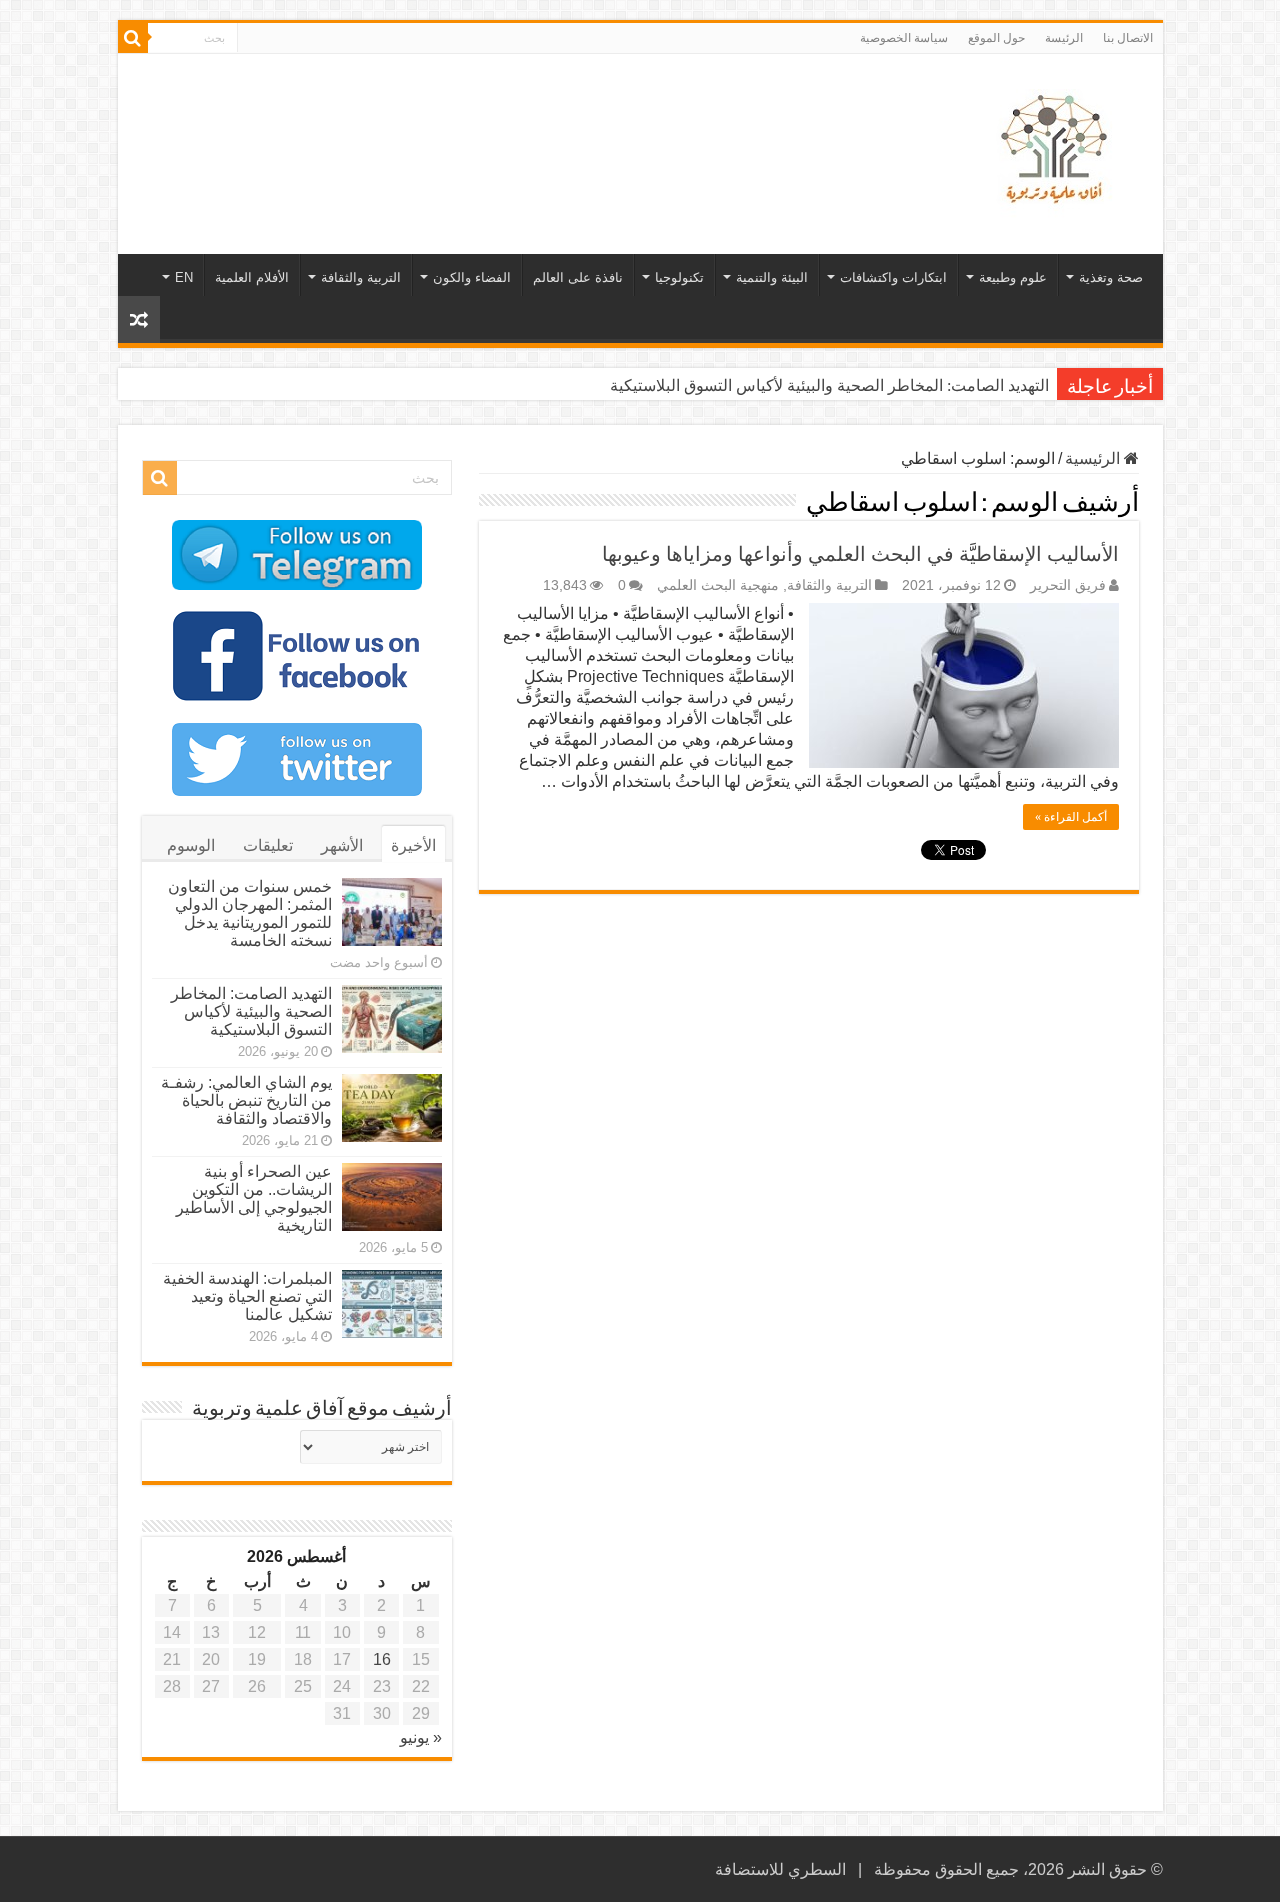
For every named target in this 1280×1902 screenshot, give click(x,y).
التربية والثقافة (361, 277)
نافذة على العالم (578, 277)
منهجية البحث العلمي (718, 585)
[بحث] (133, 38)
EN (184, 277)
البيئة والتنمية (772, 277)
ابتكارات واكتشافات (893, 277)
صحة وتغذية (1111, 277)
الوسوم (191, 845)
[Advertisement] (497, 119)
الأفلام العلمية (252, 277)
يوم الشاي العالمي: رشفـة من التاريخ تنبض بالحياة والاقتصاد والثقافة (246, 1100)
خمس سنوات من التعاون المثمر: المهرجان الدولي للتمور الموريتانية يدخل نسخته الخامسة (250, 913)
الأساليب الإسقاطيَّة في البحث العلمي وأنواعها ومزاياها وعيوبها (860, 554)
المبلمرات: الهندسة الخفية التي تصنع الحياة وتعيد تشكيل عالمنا (247, 1296)
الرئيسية (1094, 458)
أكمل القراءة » (1071, 817)
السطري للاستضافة (780, 1869)
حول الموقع (996, 38)
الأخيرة (413, 845)
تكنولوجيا (679, 277)
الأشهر (342, 845)
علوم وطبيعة (1013, 277)
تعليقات (268, 845)
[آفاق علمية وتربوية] (1058, 150)
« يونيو (421, 1737)
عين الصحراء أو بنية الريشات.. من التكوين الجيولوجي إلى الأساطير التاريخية (254, 1198)
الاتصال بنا (1128, 38)
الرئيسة (1064, 38)
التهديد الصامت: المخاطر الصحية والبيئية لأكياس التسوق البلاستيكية (829, 385)
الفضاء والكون (472, 277)
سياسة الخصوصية (904, 38)
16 (382, 1659)
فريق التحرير (1068, 585)
